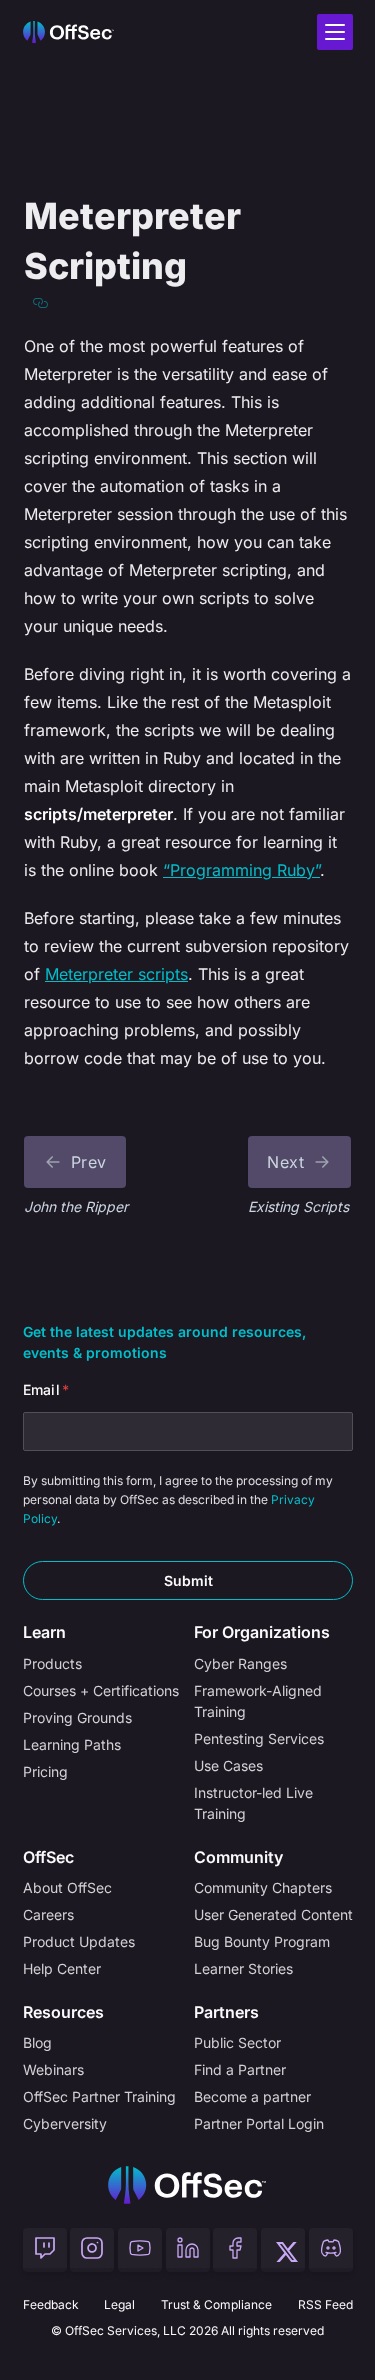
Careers (48, 1914)
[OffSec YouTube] (140, 2250)
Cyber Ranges (240, 1663)
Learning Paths (72, 1744)
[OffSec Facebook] (235, 2250)
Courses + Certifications (101, 1690)
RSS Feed (325, 2304)
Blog (37, 2042)
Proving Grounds (77, 1717)
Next (285, 1162)
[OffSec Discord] (331, 2250)
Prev (89, 1162)
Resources (63, 2012)
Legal (119, 2304)
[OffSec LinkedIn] (188, 2250)
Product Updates (79, 1941)
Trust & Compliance (216, 2304)
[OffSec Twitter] (283, 2250)
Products (52, 1663)
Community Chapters (263, 1887)
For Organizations (262, 1632)
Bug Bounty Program (262, 1941)
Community (238, 1857)
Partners (226, 2012)
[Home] (187, 2185)
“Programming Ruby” (241, 870)
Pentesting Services (259, 1738)
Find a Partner (240, 2069)
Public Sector (237, 2042)
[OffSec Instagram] (92, 2250)
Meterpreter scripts (116, 974)
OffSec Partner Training (99, 2096)
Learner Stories (243, 1968)
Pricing (45, 1771)
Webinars (53, 2069)
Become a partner (252, 2096)
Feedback (51, 2304)
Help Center (62, 1968)
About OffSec (67, 1887)
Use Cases (228, 1765)
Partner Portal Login (259, 2123)
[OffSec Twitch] (45, 2250)
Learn (44, 1632)
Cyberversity (65, 2123)
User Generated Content (273, 1914)
